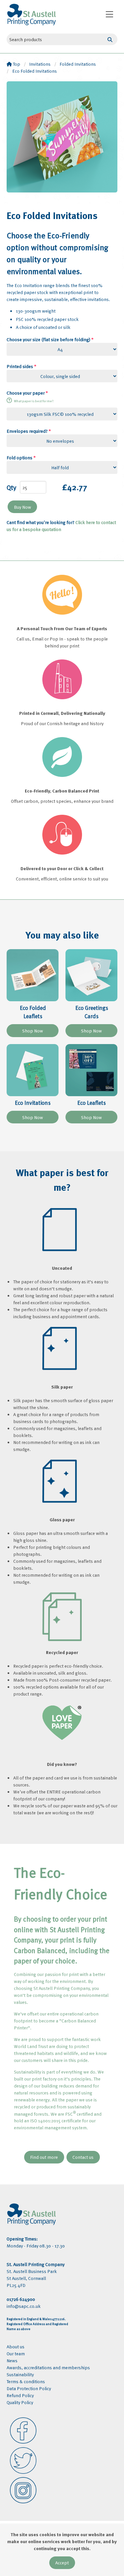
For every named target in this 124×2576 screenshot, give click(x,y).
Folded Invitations (78, 64)
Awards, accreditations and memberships (48, 2367)
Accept (62, 2563)
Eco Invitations (33, 1103)
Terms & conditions (26, 2381)
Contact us (83, 2157)
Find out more (44, 2157)
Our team (16, 2353)
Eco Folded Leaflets (33, 1012)
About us (16, 2347)
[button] (109, 14)
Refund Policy (20, 2395)
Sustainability (20, 2374)
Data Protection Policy (29, 2388)
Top (16, 64)
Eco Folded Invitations (35, 71)
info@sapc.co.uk (24, 2306)
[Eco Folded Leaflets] (33, 975)
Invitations (40, 64)
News (12, 2360)
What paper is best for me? (34, 401)
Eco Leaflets (92, 1103)
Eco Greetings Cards (92, 1012)
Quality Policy (20, 2402)
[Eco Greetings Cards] (91, 975)
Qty (11, 487)
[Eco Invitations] (33, 1070)
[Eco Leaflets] (91, 1070)
